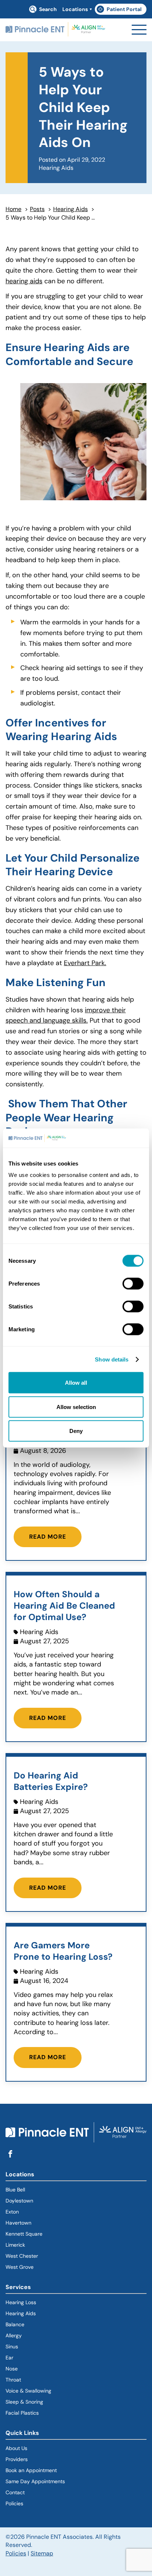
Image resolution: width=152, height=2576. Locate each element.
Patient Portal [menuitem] (122, 10)
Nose (12, 2369)
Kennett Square (24, 2234)
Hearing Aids (70, 209)
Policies (14, 2503)
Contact (15, 2492)
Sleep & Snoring (24, 2402)
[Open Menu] (139, 30)
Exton (12, 2212)
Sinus (12, 2347)
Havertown (45, 2223)
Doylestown (19, 2201)
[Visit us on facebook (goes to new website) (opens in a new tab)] (10, 2154)
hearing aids (24, 281)
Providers (17, 2459)
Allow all (76, 1383)
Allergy (14, 2335)
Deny (76, 1431)
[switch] (133, 1284)
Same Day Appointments (35, 2481)
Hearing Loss (21, 2302)
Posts (37, 209)
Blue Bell (15, 2190)
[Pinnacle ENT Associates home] (55, 30)
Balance (15, 2324)
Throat (13, 2380)
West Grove (20, 2267)
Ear (9, 2358)
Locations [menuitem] (75, 9)
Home (13, 209)
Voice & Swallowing (28, 2391)
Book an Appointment (31, 2470)
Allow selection (76, 1407)
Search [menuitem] (48, 9)
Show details (112, 1359)
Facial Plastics (22, 2413)
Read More (48, 1537)
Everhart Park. (85, 963)
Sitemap (42, 2553)
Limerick (15, 2245)
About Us (16, 2448)
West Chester (22, 2256)
